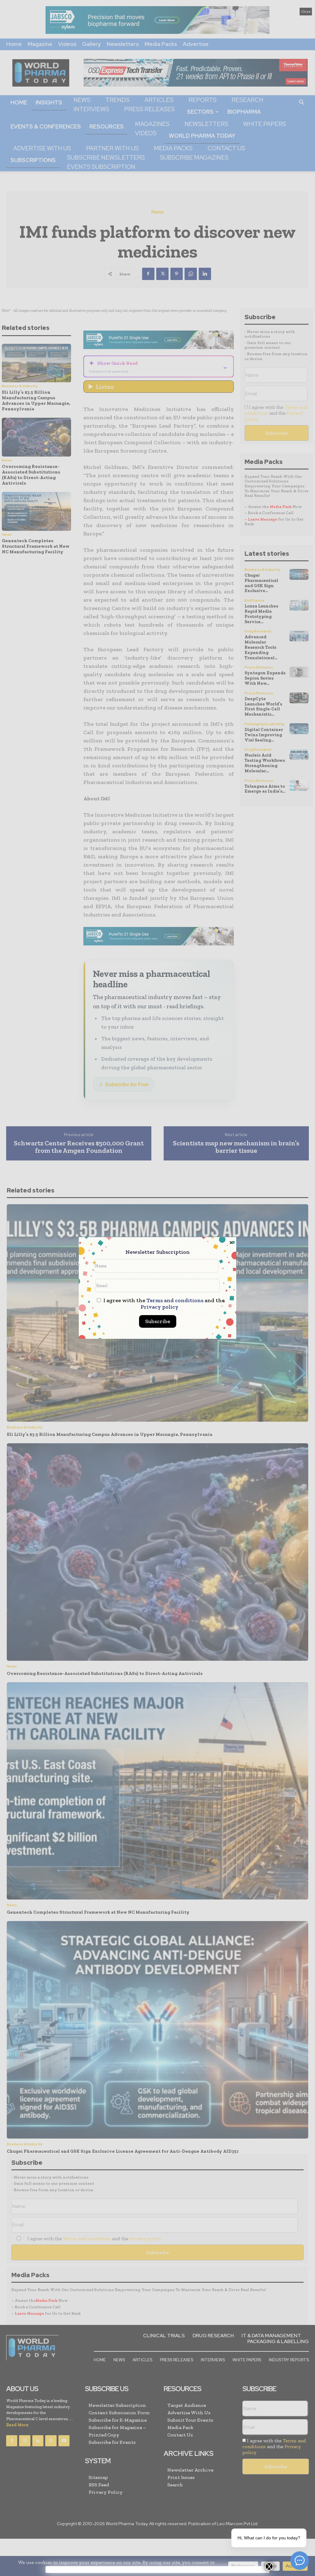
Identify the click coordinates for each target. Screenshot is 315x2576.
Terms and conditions (175, 1300)
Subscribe (158, 1321)
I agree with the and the (163, 1304)
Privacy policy (159, 1307)
